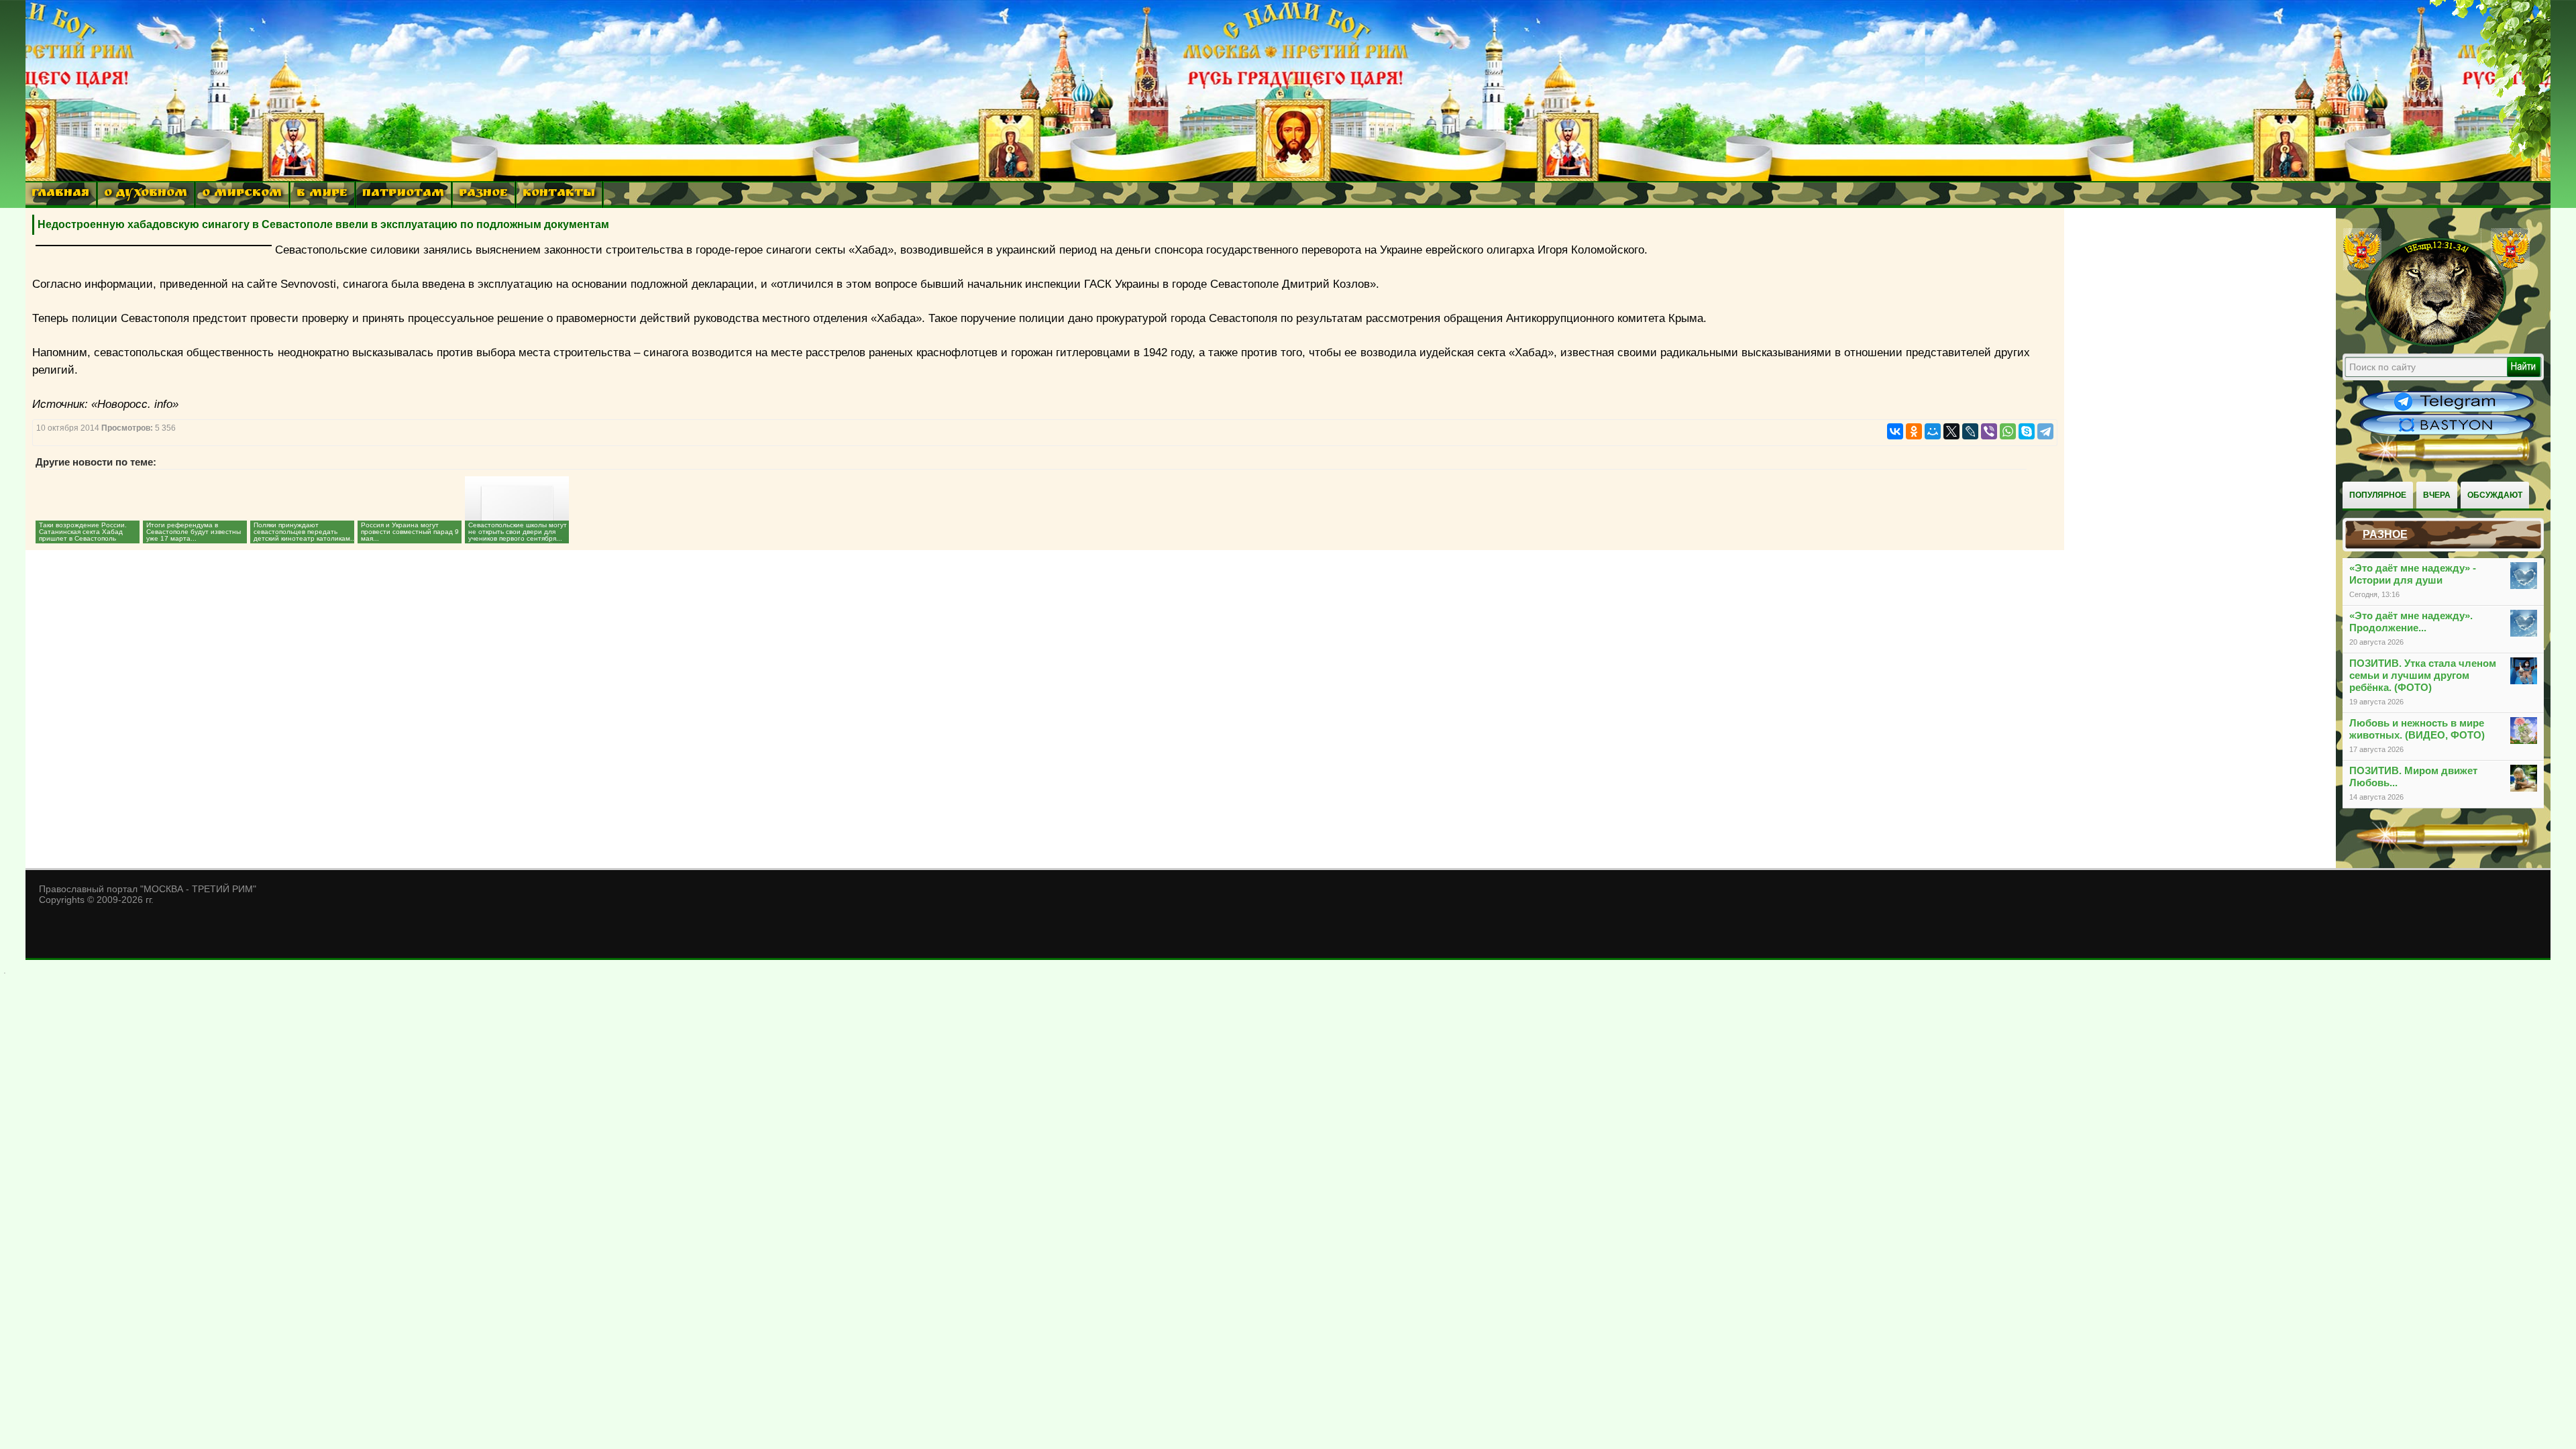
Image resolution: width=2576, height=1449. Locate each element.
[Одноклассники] (1914, 431)
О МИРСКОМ (242, 194)
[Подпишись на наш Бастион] (2447, 433)
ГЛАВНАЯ (60, 194)
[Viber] (1989, 431)
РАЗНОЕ (483, 194)
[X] (1951, 431)
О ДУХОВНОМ (146, 194)
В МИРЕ (322, 194)
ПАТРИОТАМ (403, 194)
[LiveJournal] (1970, 431)
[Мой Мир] (1933, 431)
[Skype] (2027, 431)
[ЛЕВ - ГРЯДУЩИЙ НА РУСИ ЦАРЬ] (2436, 344)
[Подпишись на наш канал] (2447, 411)
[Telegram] (2045, 431)
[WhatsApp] (2008, 431)
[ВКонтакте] (1895, 431)
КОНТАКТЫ (559, 194)
